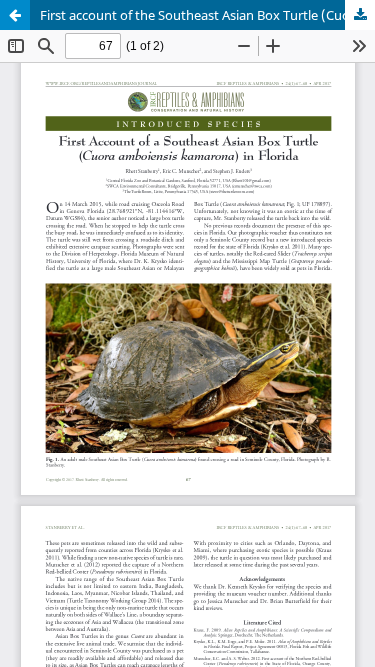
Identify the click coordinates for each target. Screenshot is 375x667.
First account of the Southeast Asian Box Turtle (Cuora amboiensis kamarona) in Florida (207, 15)
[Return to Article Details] (15, 15)
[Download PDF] (360, 15)
